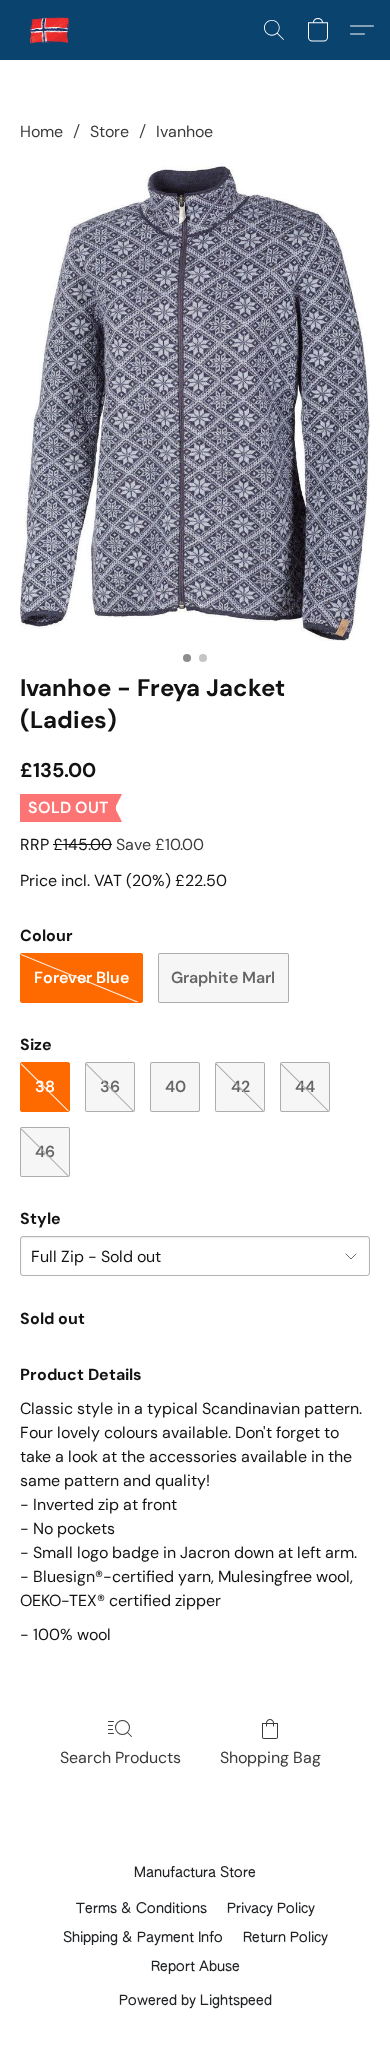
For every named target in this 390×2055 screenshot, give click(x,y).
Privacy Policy (271, 1909)
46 (45, 1151)
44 (305, 1086)
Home (41, 131)
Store (109, 131)
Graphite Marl (223, 977)
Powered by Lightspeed (195, 2001)
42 (240, 1086)
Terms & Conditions (141, 1909)
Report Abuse (195, 1967)
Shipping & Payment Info (143, 1938)
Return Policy (285, 1938)
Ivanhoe (184, 131)
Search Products (120, 1757)
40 (175, 1086)
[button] (51, 30)
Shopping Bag (270, 1757)
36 (110, 1086)
